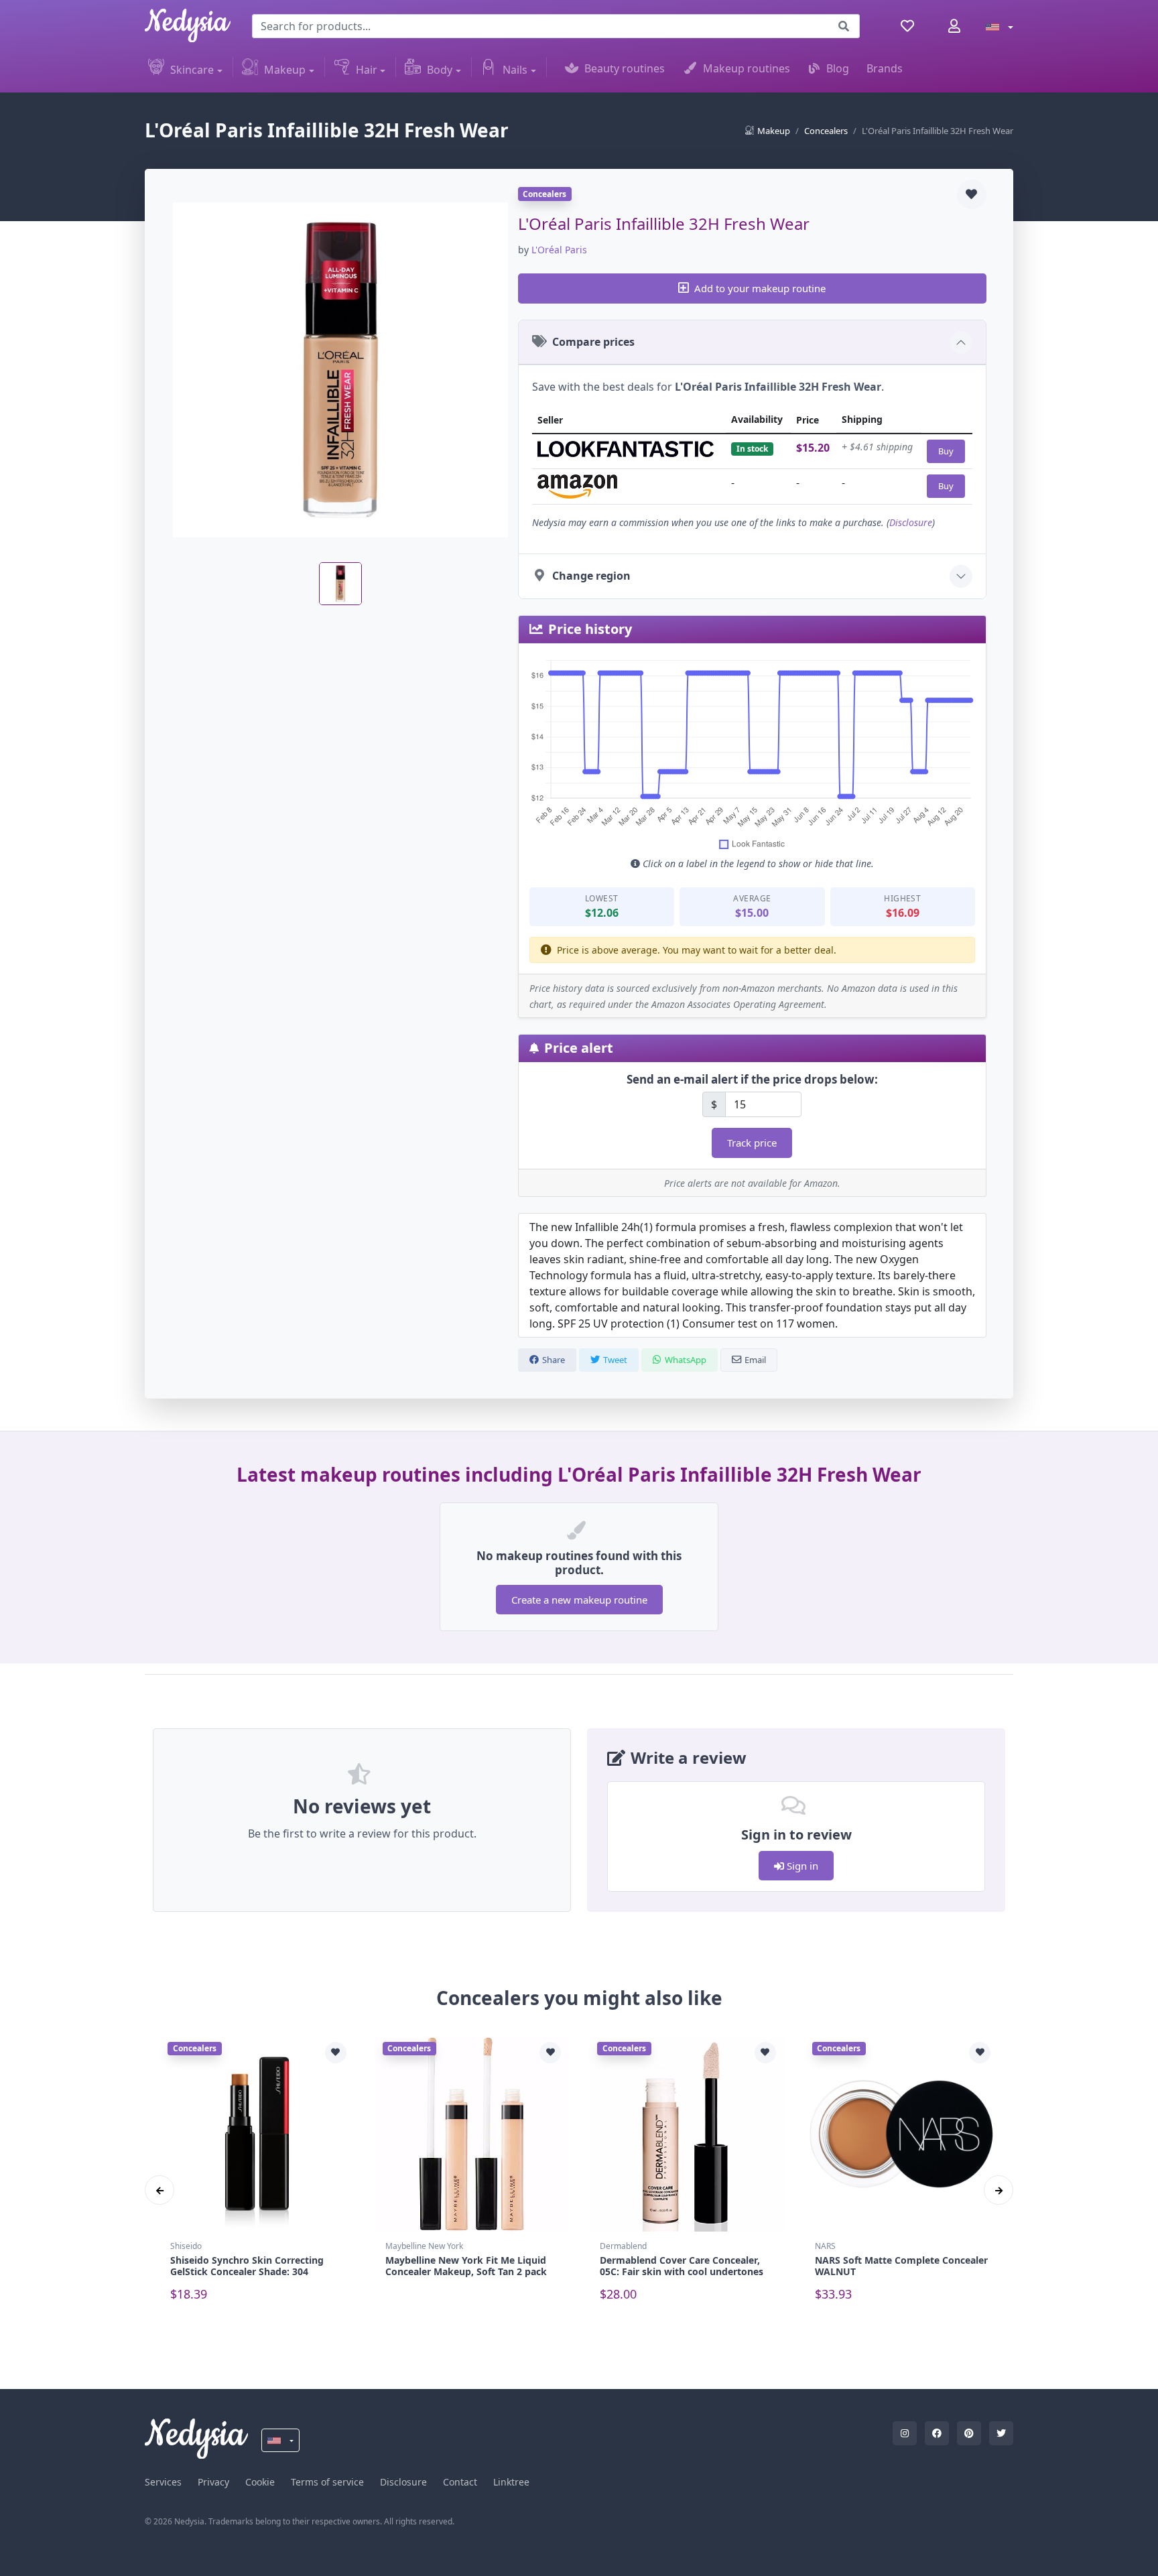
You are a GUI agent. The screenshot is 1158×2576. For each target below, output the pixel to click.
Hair (367, 70)
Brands (885, 68)
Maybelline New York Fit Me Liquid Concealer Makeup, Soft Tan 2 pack (466, 2266)
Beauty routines (625, 68)
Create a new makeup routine (579, 1600)
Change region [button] (591, 576)
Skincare (192, 70)
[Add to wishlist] (972, 194)
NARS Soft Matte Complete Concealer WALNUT (901, 2266)
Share (554, 1360)
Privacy (213, 2482)
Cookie (260, 2482)
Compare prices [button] (593, 342)
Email (755, 1360)
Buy (946, 451)
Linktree (511, 2482)
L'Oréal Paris (559, 250)
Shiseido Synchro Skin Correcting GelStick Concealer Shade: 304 (247, 2266)
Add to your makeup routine (760, 288)
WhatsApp (686, 1360)
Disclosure (911, 522)
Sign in (801, 1866)
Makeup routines (747, 68)
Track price (752, 1143)
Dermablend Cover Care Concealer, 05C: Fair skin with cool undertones (682, 2266)
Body (440, 70)
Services (163, 2482)
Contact (460, 2482)
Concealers (826, 131)
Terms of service (327, 2482)
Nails (515, 70)
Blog (838, 68)
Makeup (285, 70)
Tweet (615, 1360)
